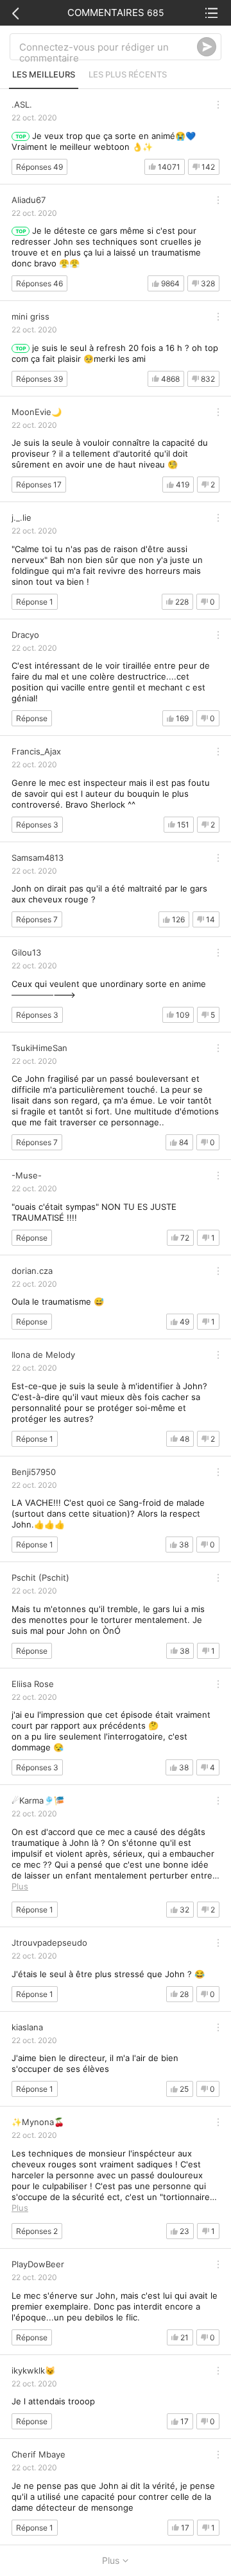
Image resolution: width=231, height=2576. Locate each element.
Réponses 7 (37, 919)
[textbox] (108, 47)
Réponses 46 (39, 283)
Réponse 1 (35, 602)
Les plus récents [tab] (128, 74)
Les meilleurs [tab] (44, 74)
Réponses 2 (37, 2231)
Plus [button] (20, 1886)
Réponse (32, 718)
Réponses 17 (39, 485)
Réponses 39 (39, 379)
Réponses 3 (37, 825)
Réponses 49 (39, 167)
